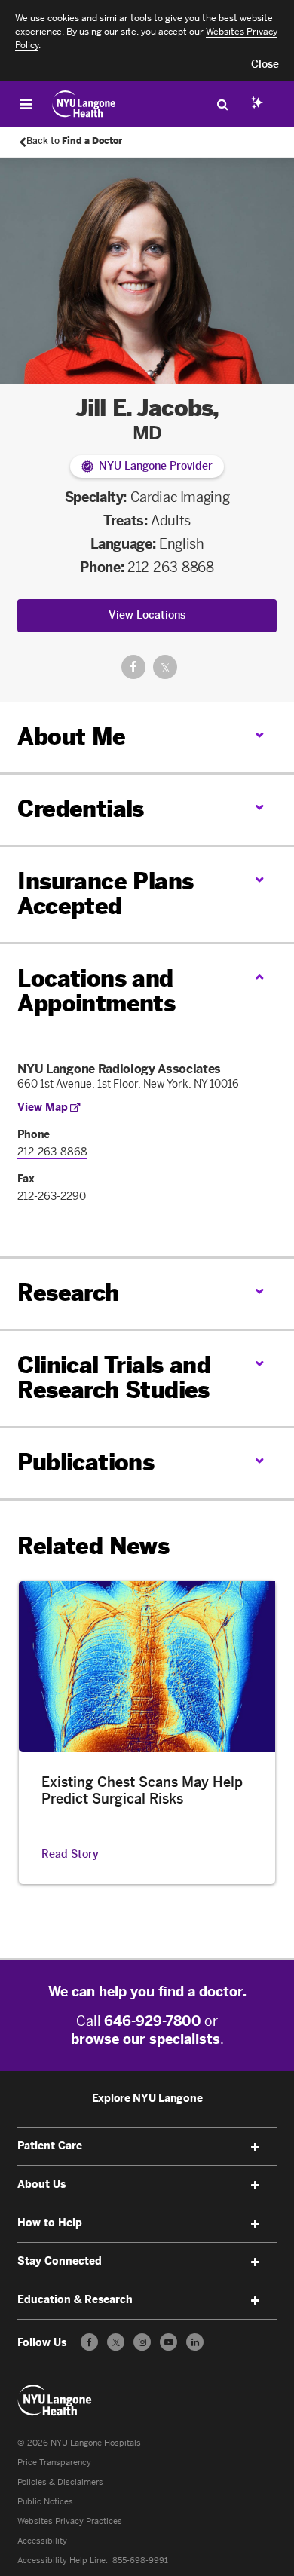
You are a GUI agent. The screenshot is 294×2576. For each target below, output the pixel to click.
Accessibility (42, 2541)
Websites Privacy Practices (70, 2521)
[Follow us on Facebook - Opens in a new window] (89, 2342)
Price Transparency (54, 2463)
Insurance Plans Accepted (105, 894)
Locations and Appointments (96, 991)
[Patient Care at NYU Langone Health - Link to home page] (84, 104)
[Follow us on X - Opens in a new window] (116, 2342)
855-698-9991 (140, 2561)
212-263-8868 (171, 568)
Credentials (80, 809)
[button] (265, 65)
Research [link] (68, 1294)
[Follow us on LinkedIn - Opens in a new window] (195, 2342)
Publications (86, 1463)
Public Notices (45, 2502)
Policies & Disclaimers (60, 2482)
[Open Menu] (26, 104)
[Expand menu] (256, 2147)
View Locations (147, 615)
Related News (93, 1547)
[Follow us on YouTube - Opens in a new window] (168, 2342)
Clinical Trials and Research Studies (114, 1378)
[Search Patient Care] (222, 104)
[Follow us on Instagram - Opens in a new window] (142, 2342)
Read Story (70, 1855)
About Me (71, 737)
